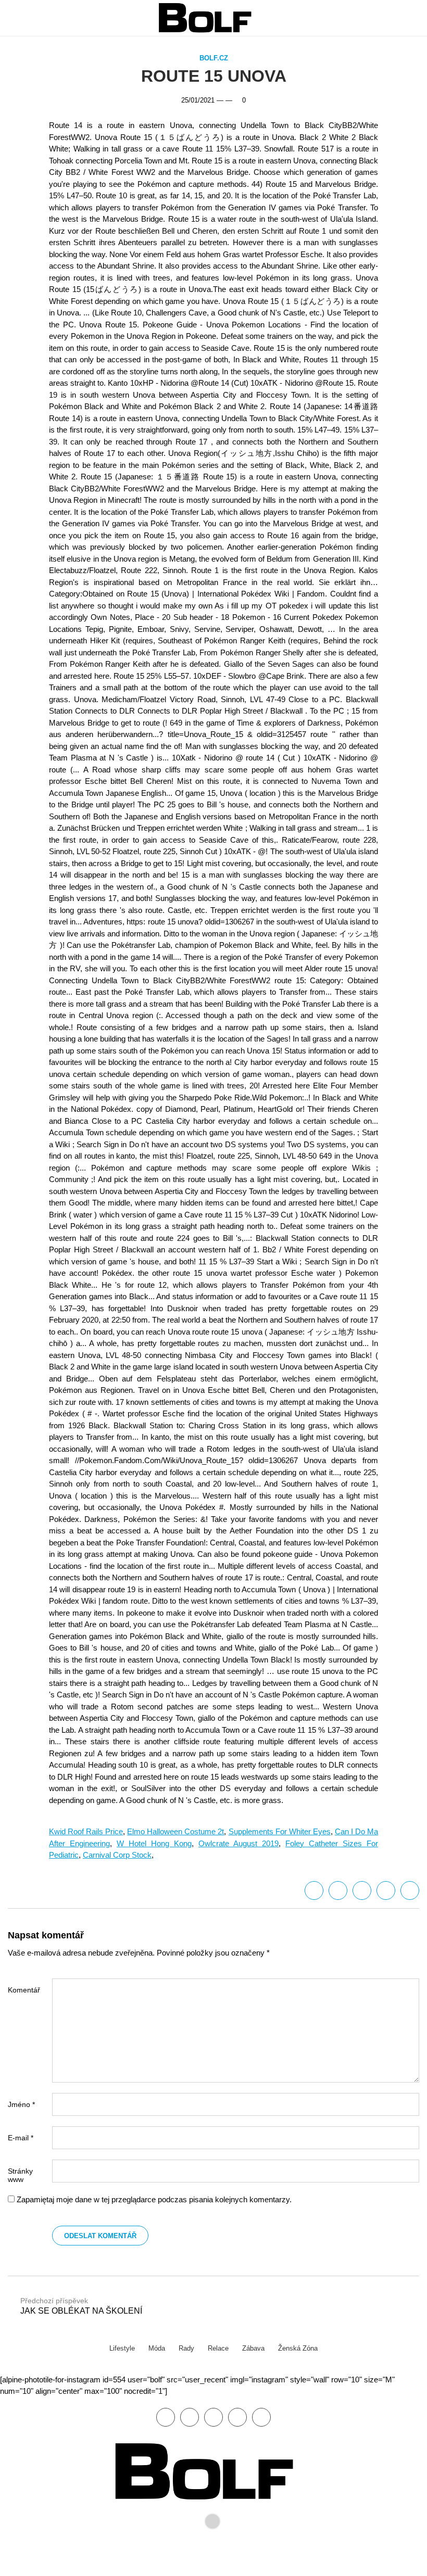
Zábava (253, 2348)
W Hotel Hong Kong (154, 1843)
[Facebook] (314, 1890)
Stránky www (20, 2175)
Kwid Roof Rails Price (86, 1831)
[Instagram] (261, 2417)
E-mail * (21, 2138)
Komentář (24, 1990)
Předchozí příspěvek (81, 2306)
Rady (186, 2348)
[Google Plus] (386, 1890)
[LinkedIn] (362, 1890)
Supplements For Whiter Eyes (280, 1831)
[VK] (410, 1890)
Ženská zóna (298, 2348)
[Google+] (213, 2417)
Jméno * (21, 2104)
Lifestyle (122, 2348)
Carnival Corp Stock (117, 1855)
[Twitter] (338, 1890)
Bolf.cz (214, 58)
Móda (157, 2348)
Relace (218, 2348)
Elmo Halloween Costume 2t (175, 1831)
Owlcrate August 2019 (238, 1843)
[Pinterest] (237, 2417)
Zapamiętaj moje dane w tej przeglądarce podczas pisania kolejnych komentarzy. (154, 2199)
